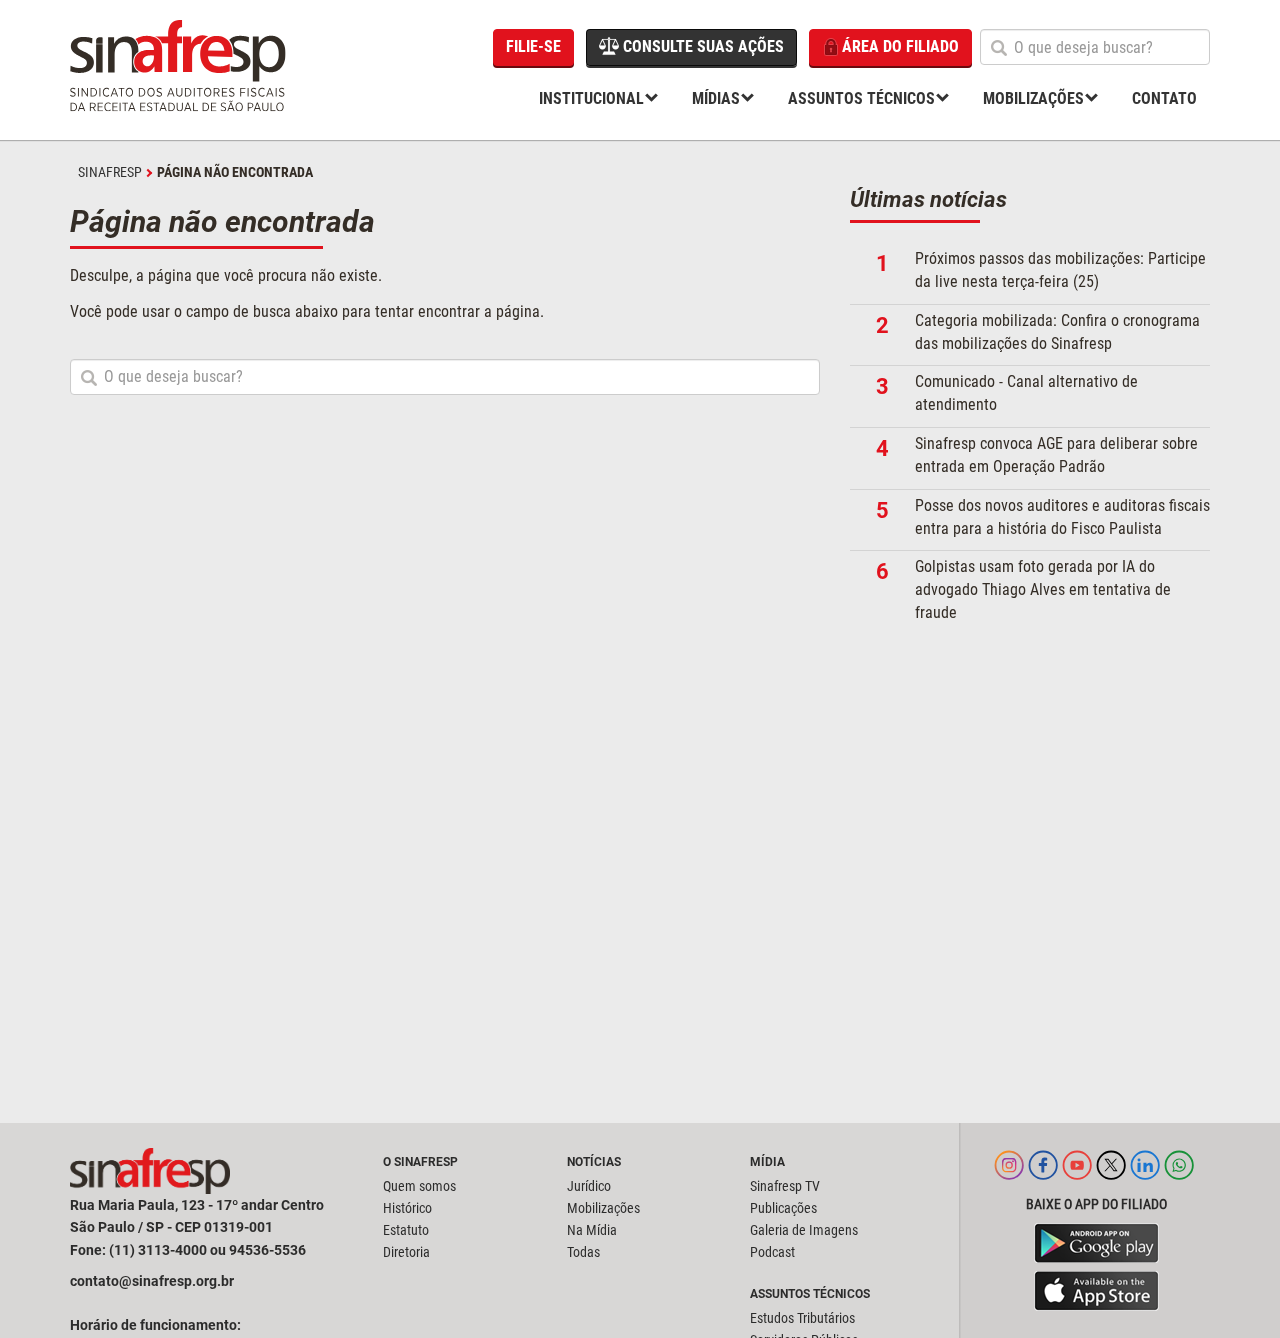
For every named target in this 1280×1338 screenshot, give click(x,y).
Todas (583, 1252)
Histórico (407, 1208)
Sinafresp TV (785, 1186)
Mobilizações (1033, 98)
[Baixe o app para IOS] (1096, 1291)
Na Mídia (592, 1230)
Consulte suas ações (701, 46)
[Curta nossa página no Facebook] (1043, 1174)
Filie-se (533, 46)
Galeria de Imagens (804, 1230)
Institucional (591, 98)
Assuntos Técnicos (861, 98)
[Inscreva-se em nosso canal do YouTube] (1077, 1174)
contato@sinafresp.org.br (152, 1281)
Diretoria (406, 1252)
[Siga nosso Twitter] (1111, 1174)
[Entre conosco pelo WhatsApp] (1179, 1174)
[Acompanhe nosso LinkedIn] (1145, 1174)
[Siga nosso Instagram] (1009, 1174)
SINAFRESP (110, 172)
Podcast (772, 1252)
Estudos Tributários (802, 1318)
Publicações (783, 1208)
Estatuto (406, 1230)
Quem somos (419, 1186)
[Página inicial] (180, 70)
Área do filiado (900, 46)
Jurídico (589, 1186)
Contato (1164, 98)
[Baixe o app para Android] (1096, 1243)
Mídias (716, 98)
